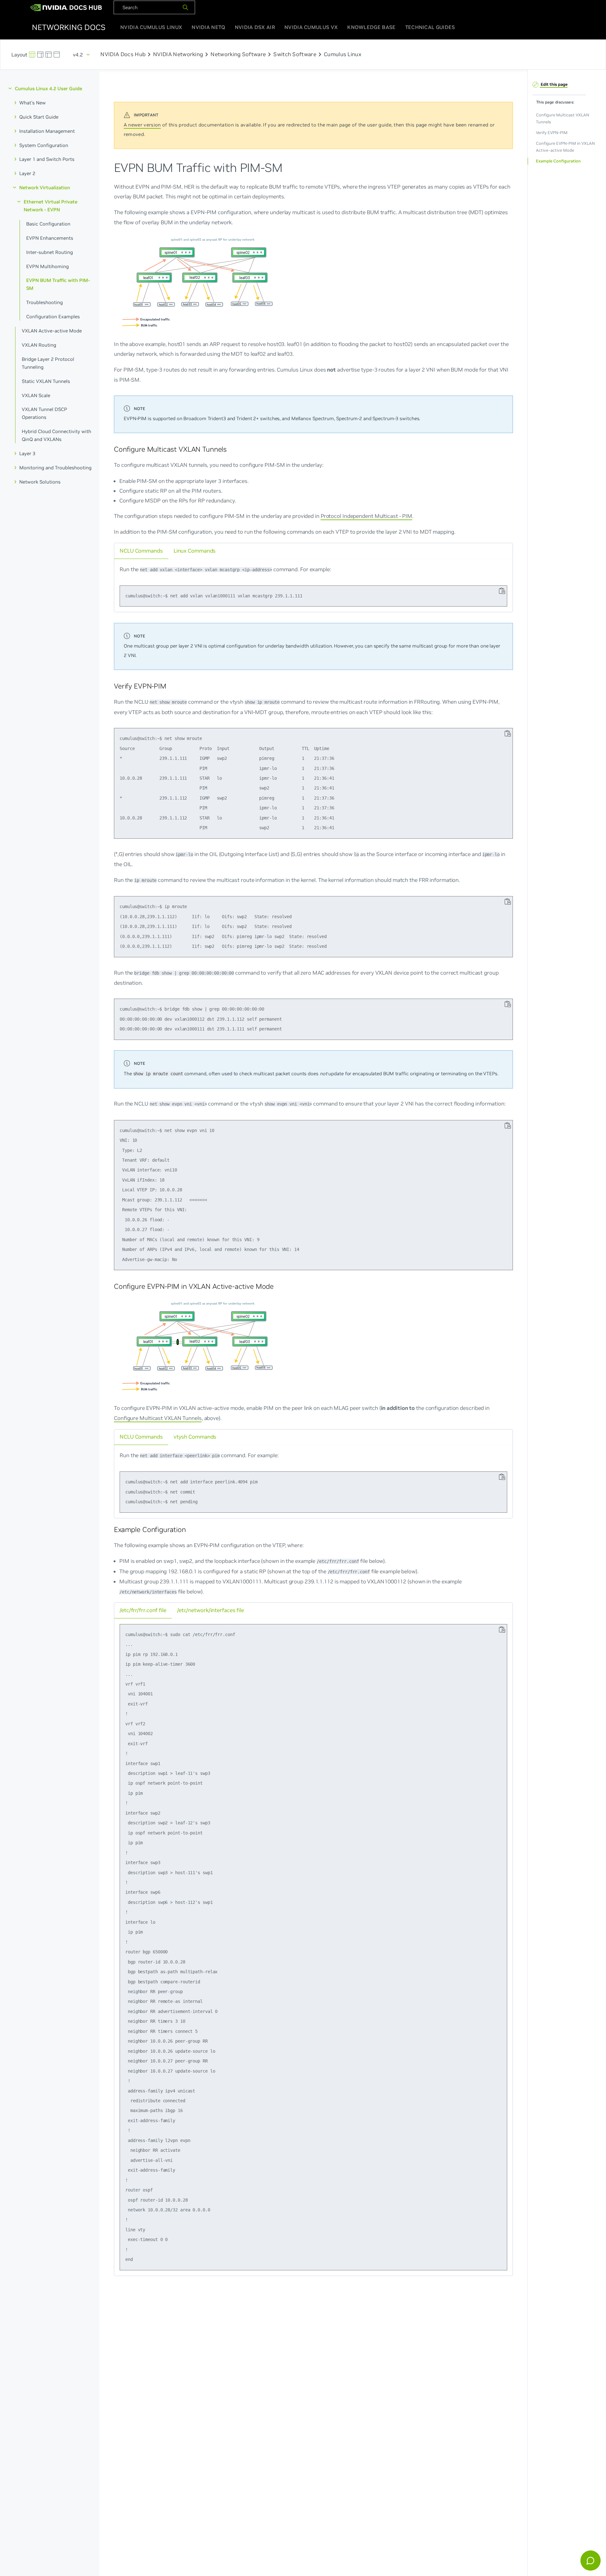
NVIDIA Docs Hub (123, 55)
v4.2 (78, 55)
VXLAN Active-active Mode (52, 331)
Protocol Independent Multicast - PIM (366, 516)
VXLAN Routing (39, 345)
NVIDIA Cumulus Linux (151, 27)
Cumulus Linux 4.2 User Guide (48, 88)
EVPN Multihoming (48, 266)
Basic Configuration (48, 224)
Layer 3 (27, 453)
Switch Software (295, 55)
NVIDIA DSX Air (255, 27)
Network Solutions (40, 482)
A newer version (142, 125)
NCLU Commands (141, 550)
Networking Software (238, 55)
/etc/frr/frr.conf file (143, 1610)
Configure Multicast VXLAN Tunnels (158, 1418)
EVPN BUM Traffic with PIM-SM (58, 284)
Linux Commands (195, 550)
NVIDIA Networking (178, 55)
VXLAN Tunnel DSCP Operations (45, 413)
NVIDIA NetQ (208, 27)
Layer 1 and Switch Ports (47, 159)
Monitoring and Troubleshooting (55, 468)
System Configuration (44, 145)
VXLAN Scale (36, 395)
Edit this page (554, 84)
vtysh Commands (195, 1437)
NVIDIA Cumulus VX (311, 27)
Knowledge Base (371, 27)
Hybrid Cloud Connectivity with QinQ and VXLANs (56, 435)
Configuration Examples (53, 317)
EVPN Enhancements (50, 238)
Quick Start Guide (39, 117)
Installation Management (47, 131)
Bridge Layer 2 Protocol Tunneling (48, 363)
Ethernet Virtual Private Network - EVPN (50, 206)
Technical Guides (430, 27)
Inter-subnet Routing (50, 252)
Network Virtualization (45, 188)
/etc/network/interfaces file (211, 1610)
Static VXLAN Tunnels (46, 381)
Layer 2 (27, 173)
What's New (33, 103)
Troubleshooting (45, 302)
